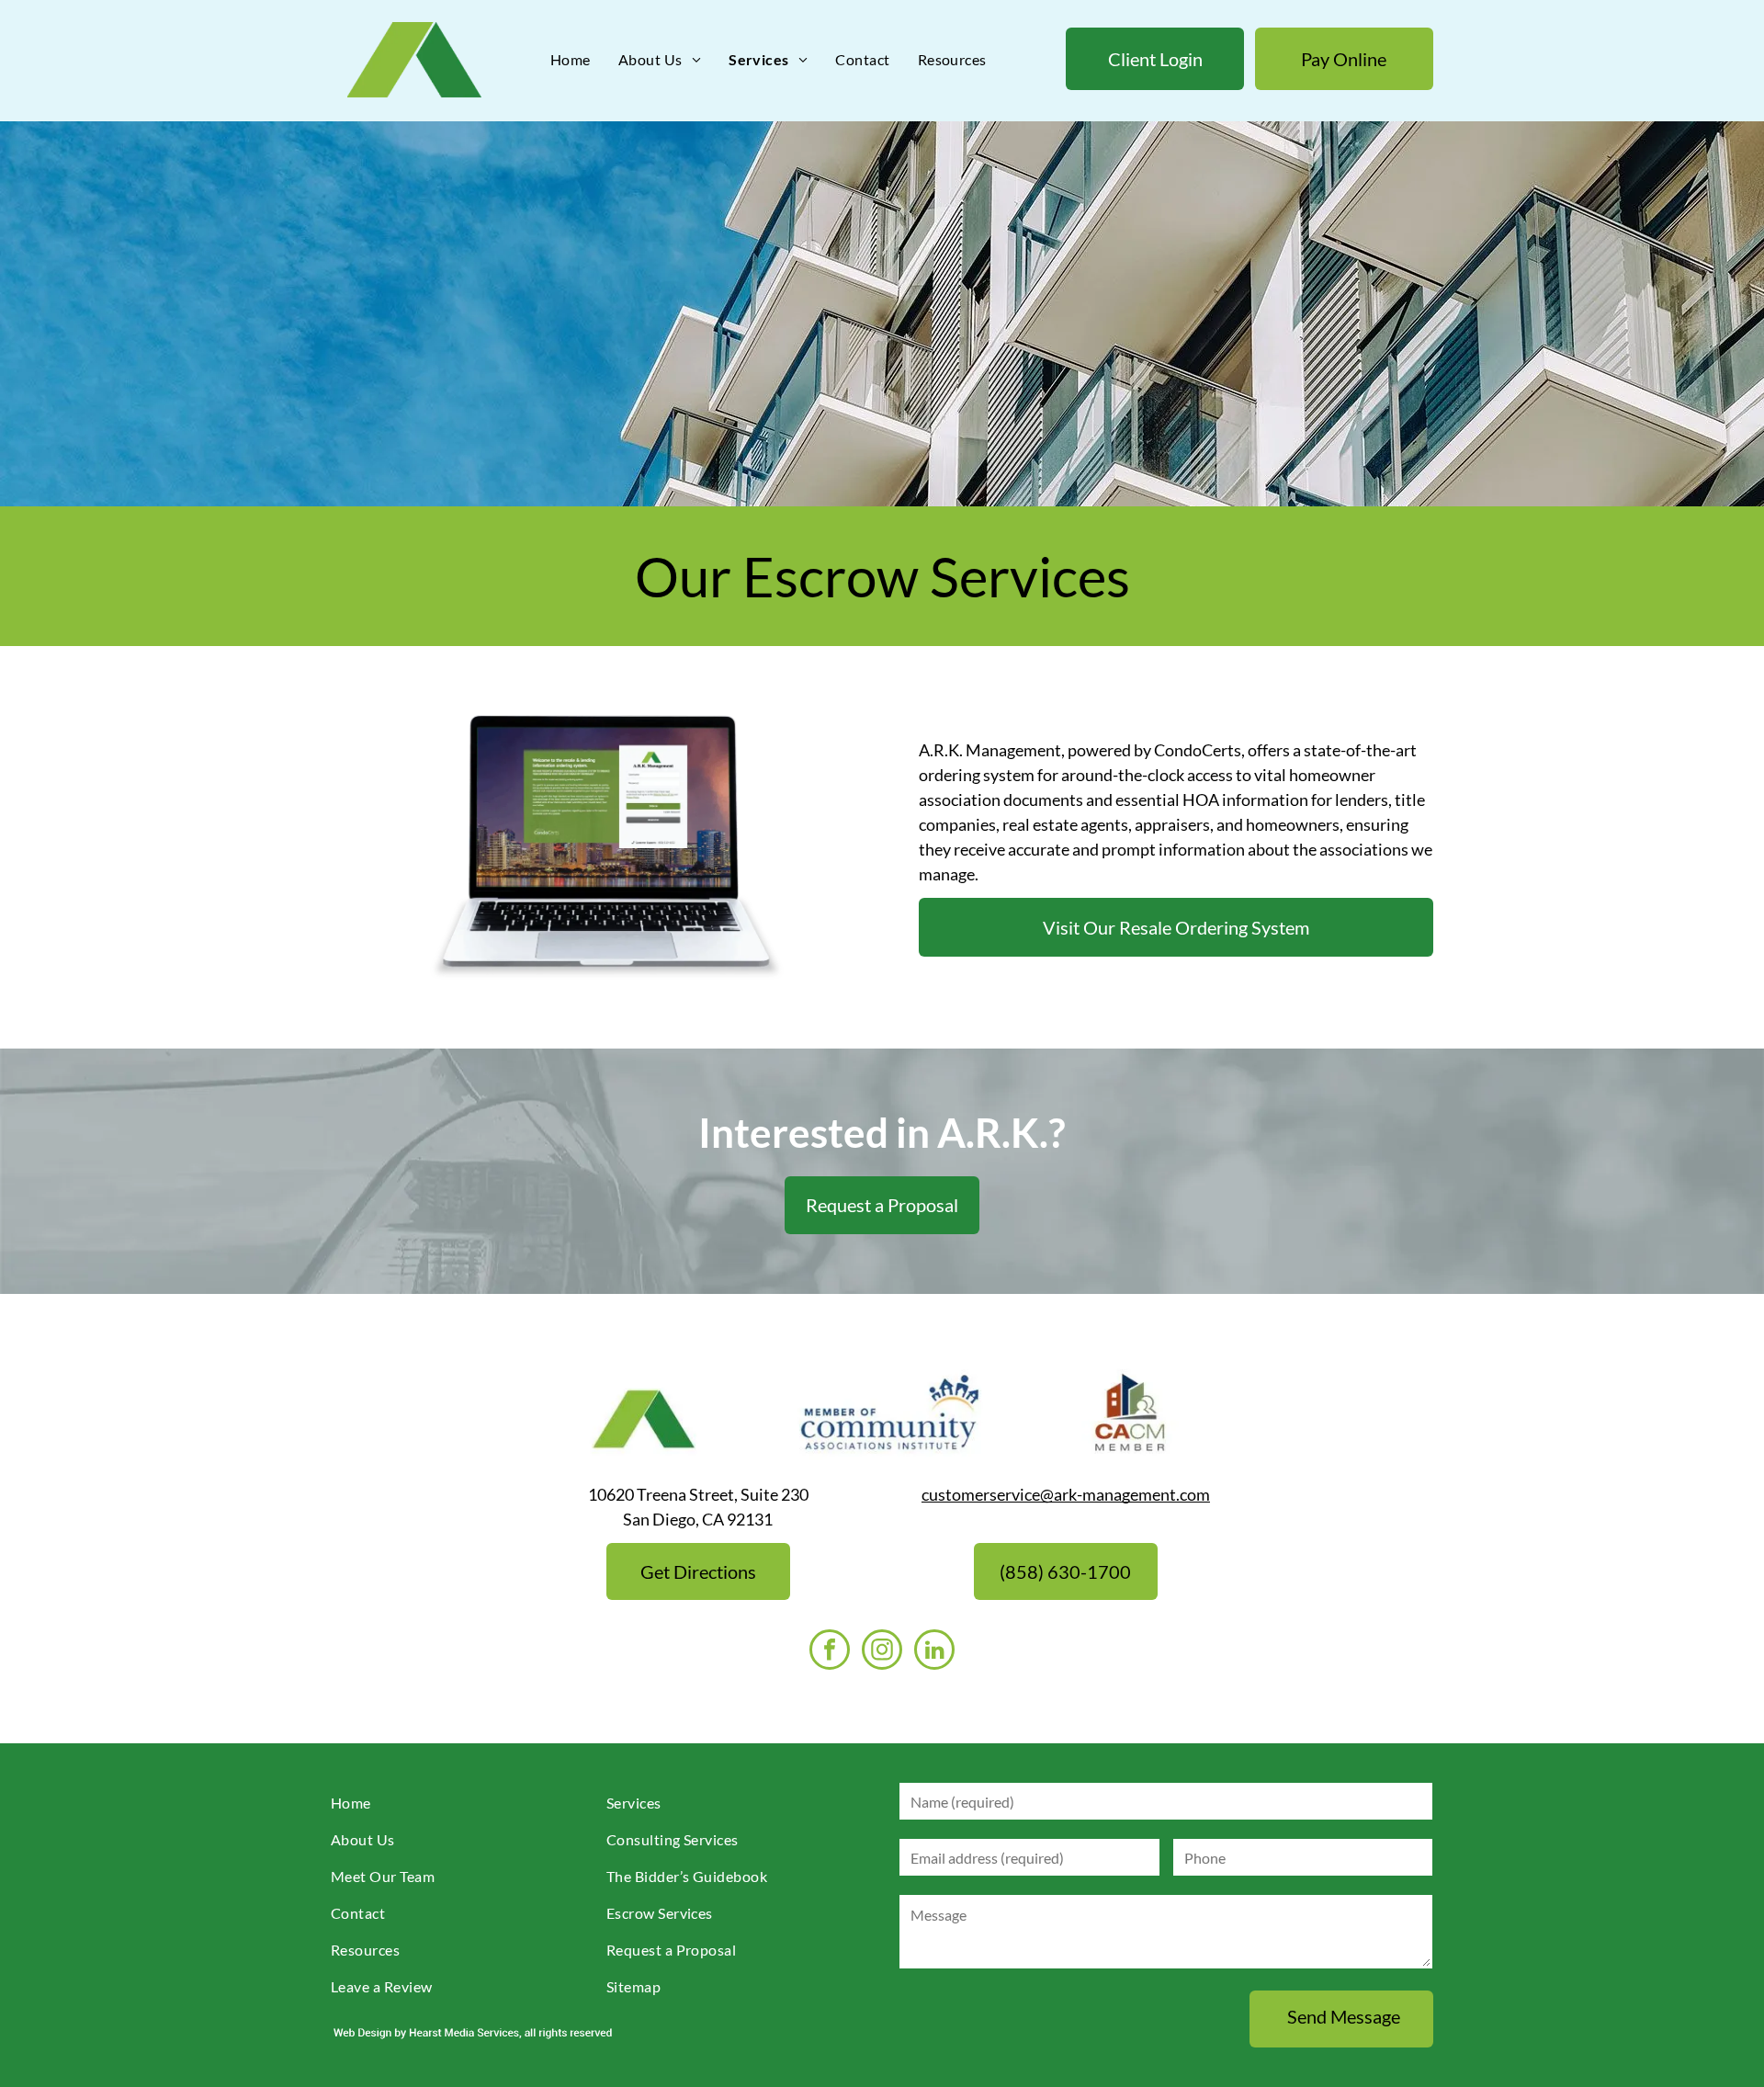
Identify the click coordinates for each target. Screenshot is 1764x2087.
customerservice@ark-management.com (1066, 1494)
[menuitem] (571, 60)
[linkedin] (934, 1652)
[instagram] (882, 1652)
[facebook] (830, 1652)
